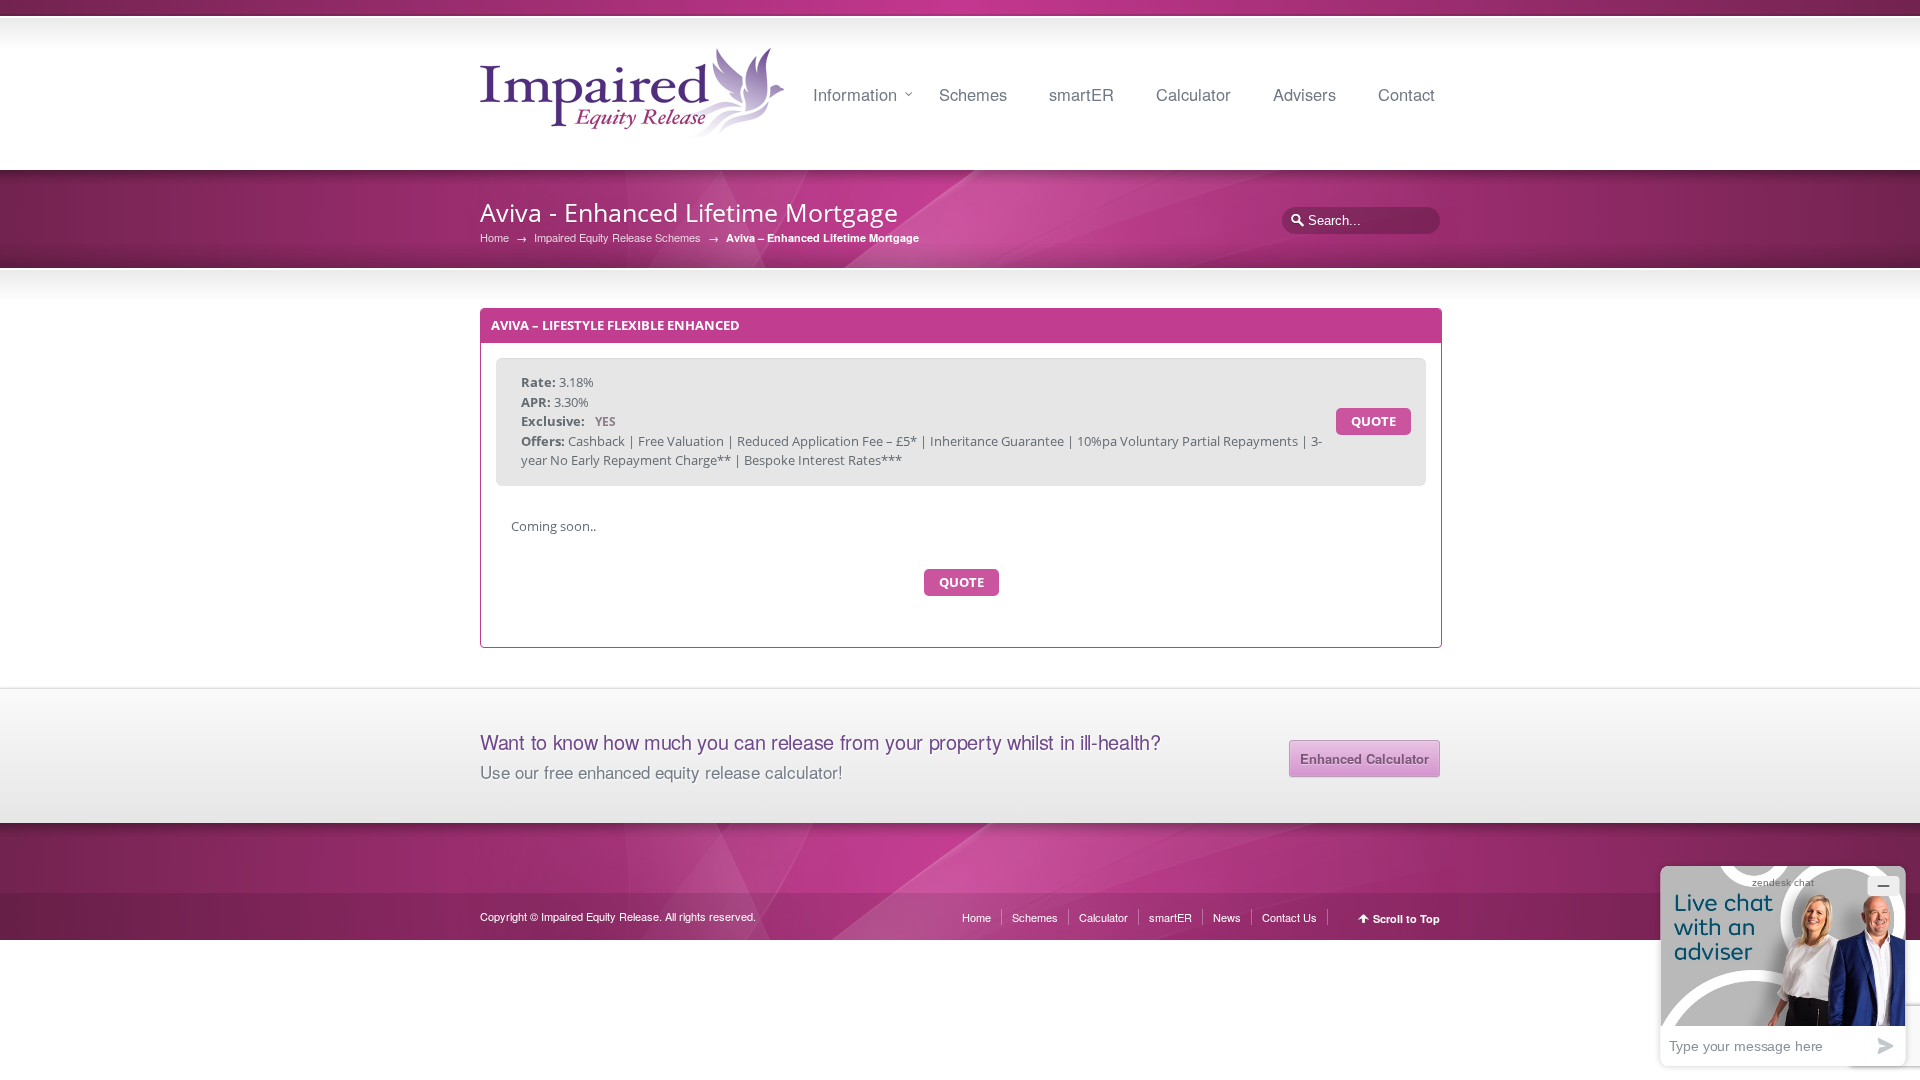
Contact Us (1289, 917)
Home (494, 237)
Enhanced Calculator (1364, 758)
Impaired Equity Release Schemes (617, 237)
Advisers (1304, 94)
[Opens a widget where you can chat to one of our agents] (1783, 965)
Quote (1373, 421)
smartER (1081, 94)
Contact (1406, 94)
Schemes (973, 94)
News (1227, 917)
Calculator (1193, 94)
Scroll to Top (1406, 918)
